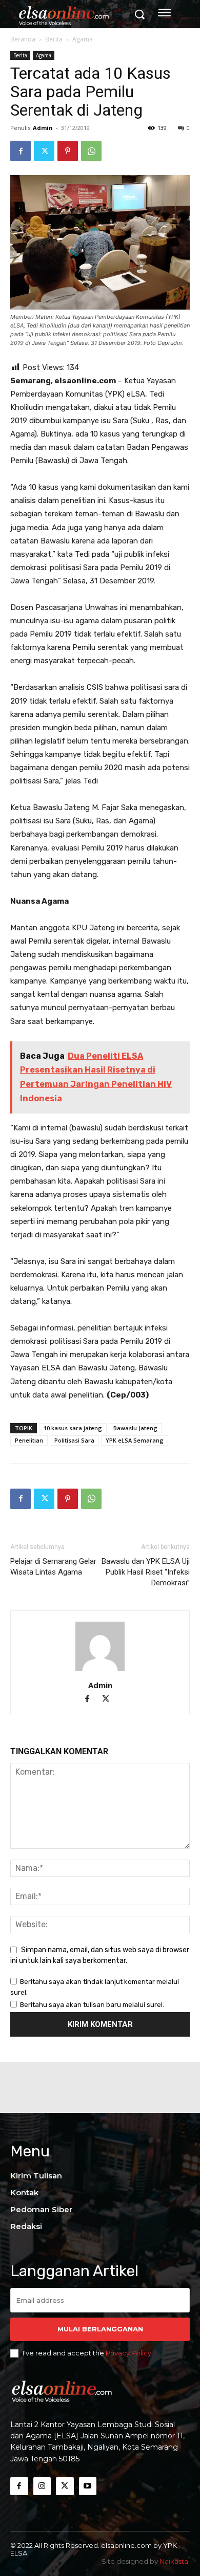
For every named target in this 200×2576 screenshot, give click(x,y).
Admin (43, 128)
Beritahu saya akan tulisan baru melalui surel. (92, 2005)
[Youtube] (88, 2486)
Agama (83, 39)
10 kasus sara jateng (73, 1428)
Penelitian (29, 1440)
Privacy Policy (128, 2353)
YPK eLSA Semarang (135, 1440)
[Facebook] (21, 151)
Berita (54, 39)
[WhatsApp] (91, 151)
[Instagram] (42, 2486)
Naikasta (174, 2561)
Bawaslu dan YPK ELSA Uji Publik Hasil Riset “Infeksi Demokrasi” (146, 1572)
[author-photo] (100, 1671)
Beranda (23, 39)
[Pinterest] (68, 151)
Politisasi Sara (74, 1440)
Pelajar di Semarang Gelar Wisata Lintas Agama (53, 1567)
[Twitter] (44, 151)
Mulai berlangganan (100, 2329)
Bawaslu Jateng (135, 1428)
